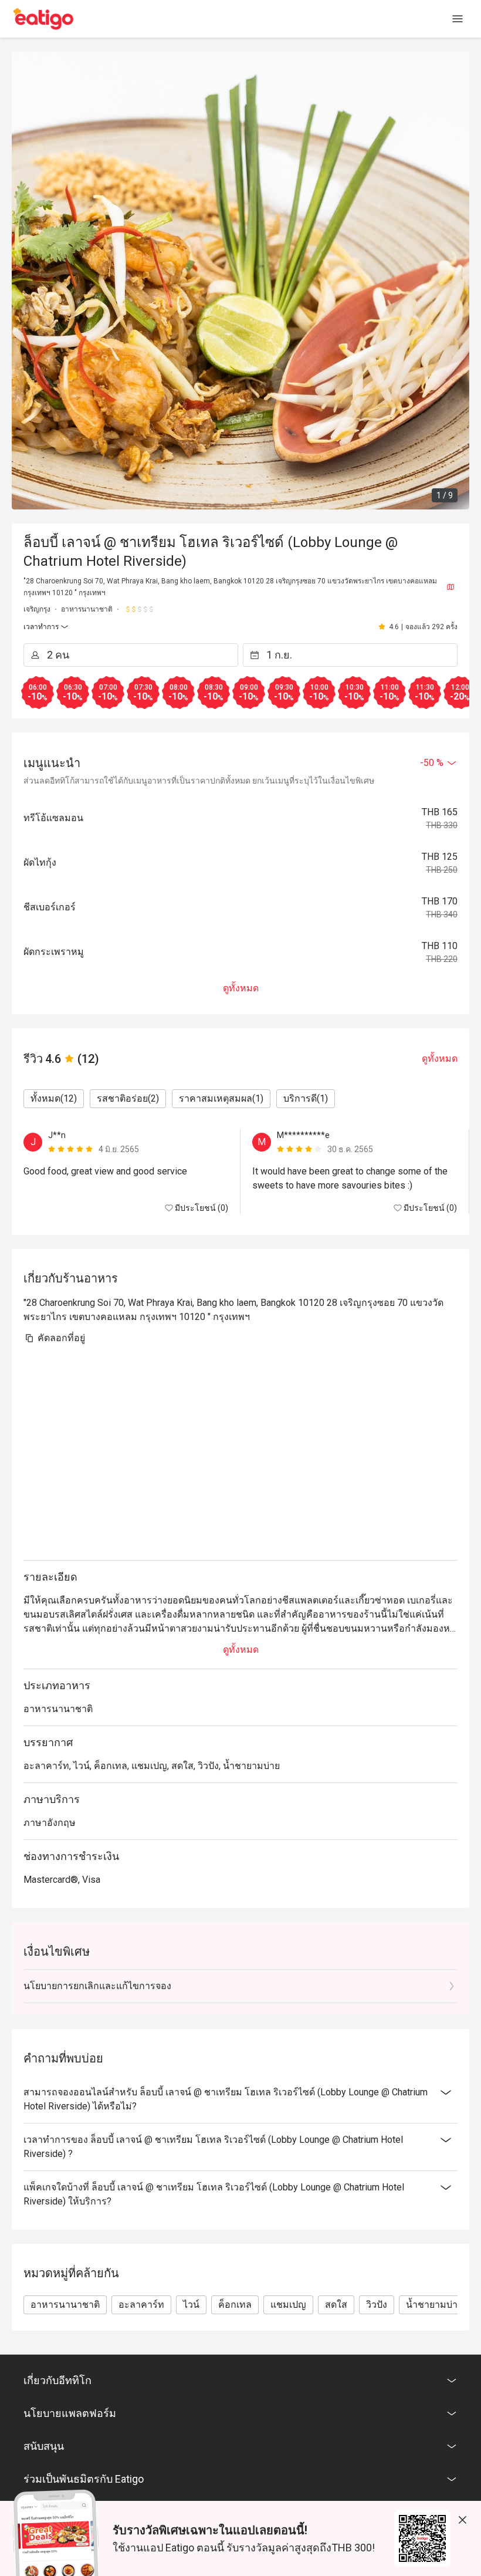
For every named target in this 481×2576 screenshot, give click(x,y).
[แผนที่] (450, 587)
